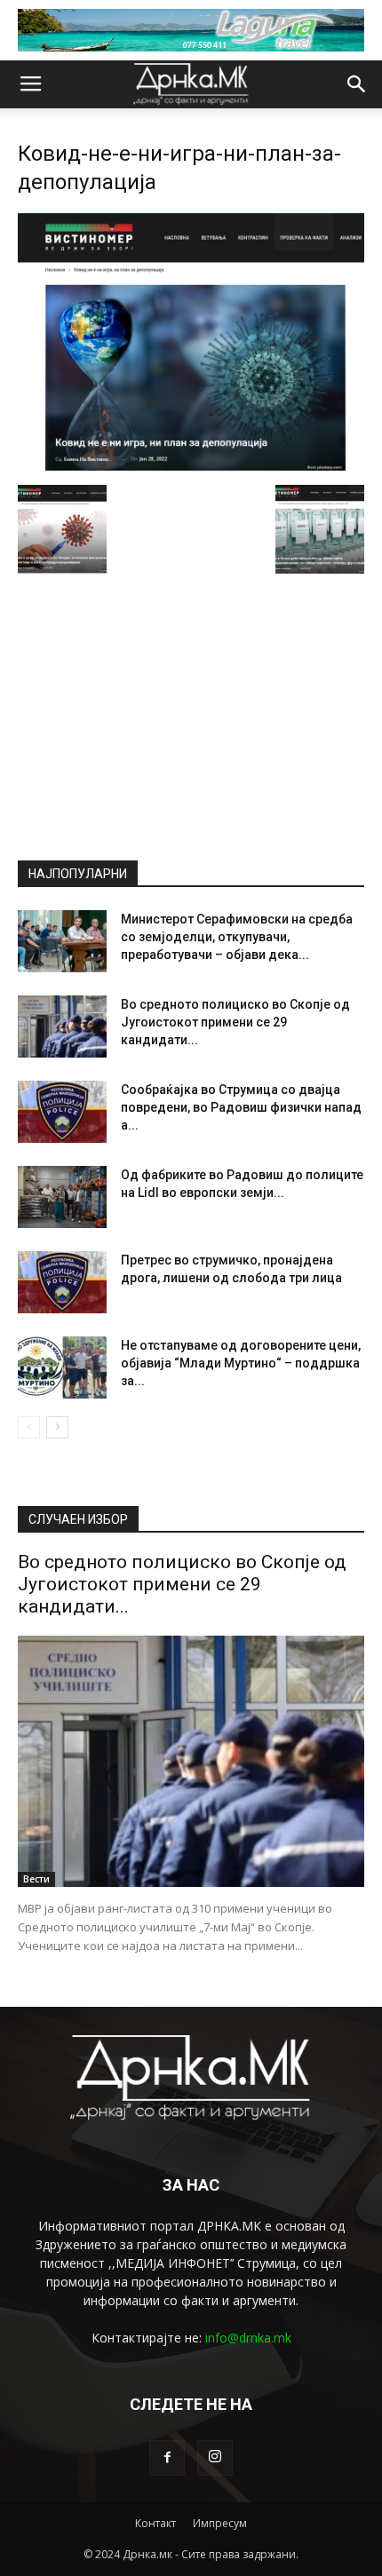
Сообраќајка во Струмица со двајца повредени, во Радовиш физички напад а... (241, 1107)
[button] (357, 84)
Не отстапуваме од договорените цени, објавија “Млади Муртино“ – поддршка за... (241, 1363)
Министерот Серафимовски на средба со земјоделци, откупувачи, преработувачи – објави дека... (237, 937)
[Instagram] (215, 2458)
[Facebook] (167, 2458)
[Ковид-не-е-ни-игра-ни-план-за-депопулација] (191, 466)
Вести (36, 1879)
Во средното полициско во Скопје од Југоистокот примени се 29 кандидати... (235, 1022)
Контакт (155, 2523)
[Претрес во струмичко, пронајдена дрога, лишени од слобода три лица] (62, 1282)
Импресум (220, 2523)
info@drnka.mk (248, 2338)
